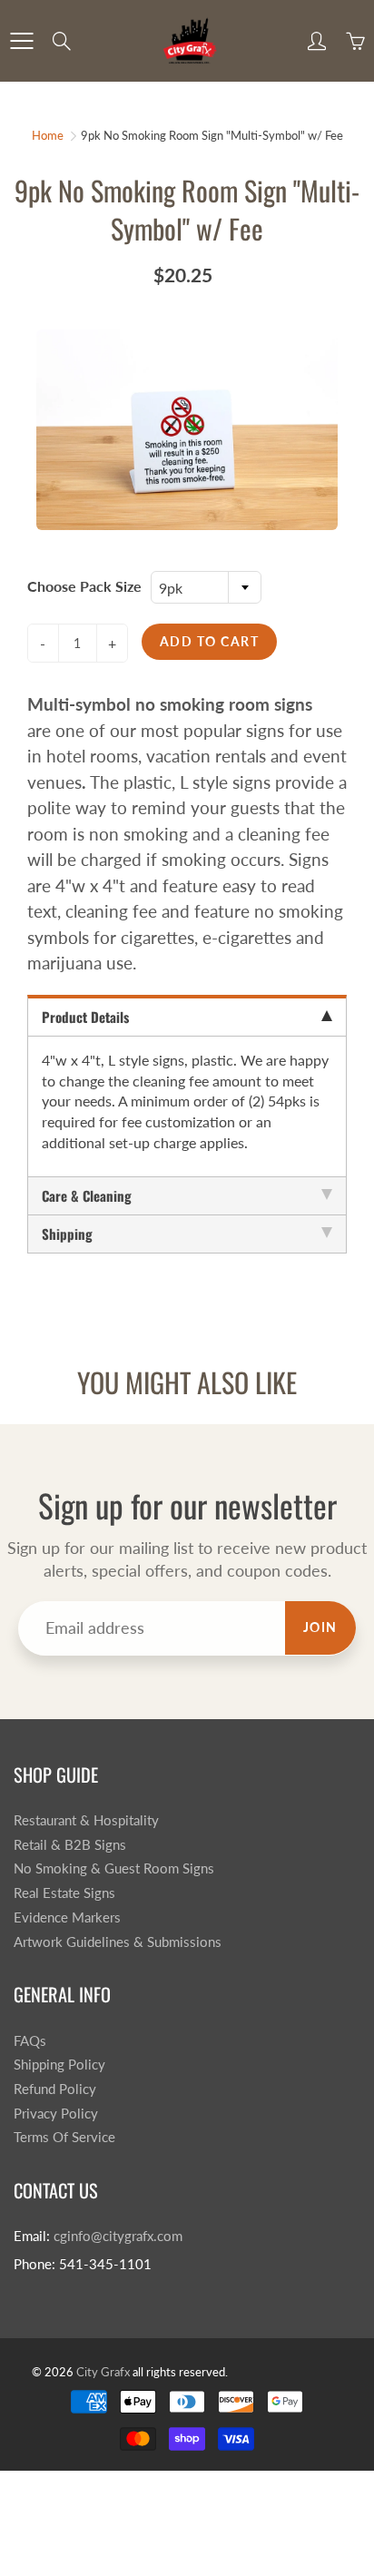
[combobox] (206, 587)
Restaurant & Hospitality (86, 1820)
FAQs (30, 2041)
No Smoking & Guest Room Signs (114, 1868)
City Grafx (103, 2372)
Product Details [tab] (85, 1017)
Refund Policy (55, 2089)
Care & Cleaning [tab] (87, 1195)
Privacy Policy (56, 2114)
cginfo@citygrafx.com (118, 2236)
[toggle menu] (21, 41)
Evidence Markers (67, 1917)
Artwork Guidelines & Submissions (118, 1942)
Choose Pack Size (84, 586)
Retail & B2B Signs (70, 1845)
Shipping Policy (59, 2065)
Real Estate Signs (64, 1893)
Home (48, 135)
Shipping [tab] (67, 1234)
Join (320, 1627)
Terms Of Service (64, 2137)
